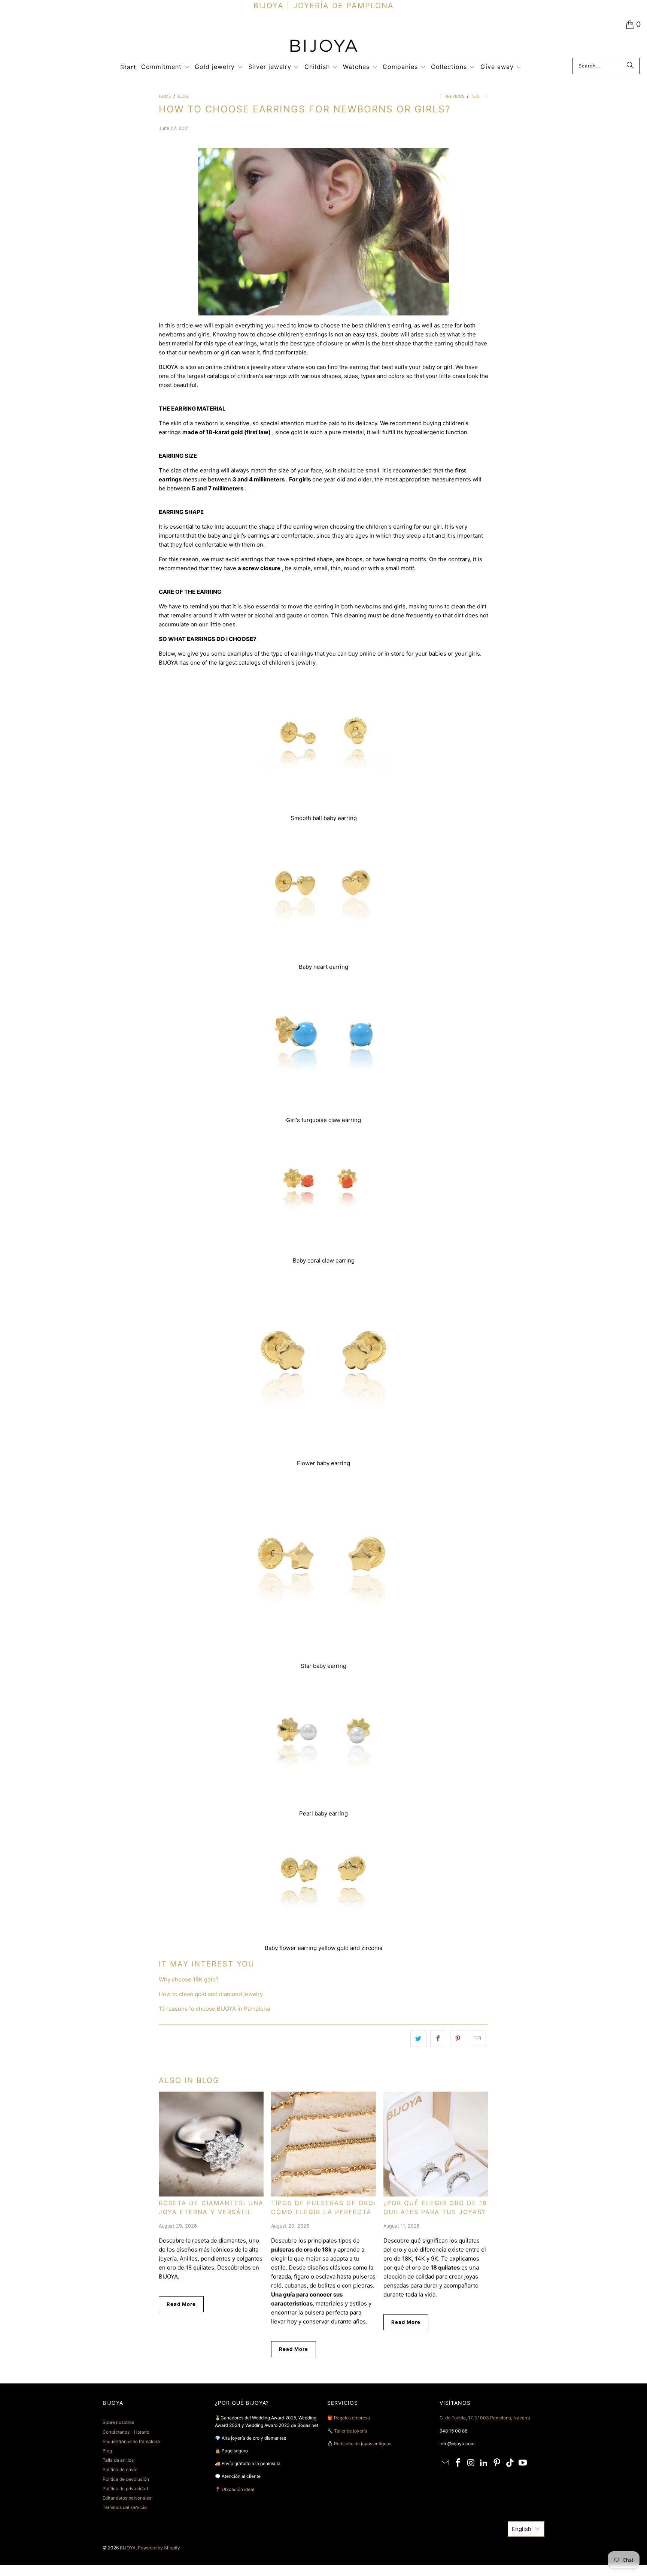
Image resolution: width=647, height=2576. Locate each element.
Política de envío (120, 2469)
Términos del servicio (125, 2507)
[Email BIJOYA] (445, 2463)
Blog (107, 2451)
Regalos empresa (352, 2418)
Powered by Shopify (159, 2548)
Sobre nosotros (118, 2422)
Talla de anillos (118, 2460)
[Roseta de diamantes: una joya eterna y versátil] (211, 2144)
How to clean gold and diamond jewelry (211, 1994)
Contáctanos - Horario (126, 2432)
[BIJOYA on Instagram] (471, 2463)
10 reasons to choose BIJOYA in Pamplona (214, 2009)
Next (477, 96)
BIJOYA (128, 2548)
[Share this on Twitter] (418, 2039)
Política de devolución (126, 2479)
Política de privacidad (125, 2489)
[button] (165, 67)
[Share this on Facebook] (438, 2039)
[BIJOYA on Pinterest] (497, 2463)
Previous (454, 96)
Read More (181, 2304)
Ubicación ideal (238, 2489)
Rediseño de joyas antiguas (363, 2444)
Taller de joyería (351, 2431)
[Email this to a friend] (478, 2039)
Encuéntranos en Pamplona (131, 2441)
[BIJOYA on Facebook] (458, 2463)
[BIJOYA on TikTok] (510, 2463)
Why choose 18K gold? (189, 1979)
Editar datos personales (127, 2498)
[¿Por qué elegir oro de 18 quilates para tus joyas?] (436, 2144)
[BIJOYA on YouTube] (523, 2463)
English (522, 2529)
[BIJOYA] (323, 47)
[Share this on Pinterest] (458, 2039)
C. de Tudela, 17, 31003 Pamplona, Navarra (485, 2418)
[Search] (630, 66)
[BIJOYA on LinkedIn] (484, 2463)
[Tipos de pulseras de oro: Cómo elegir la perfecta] (323, 2144)
